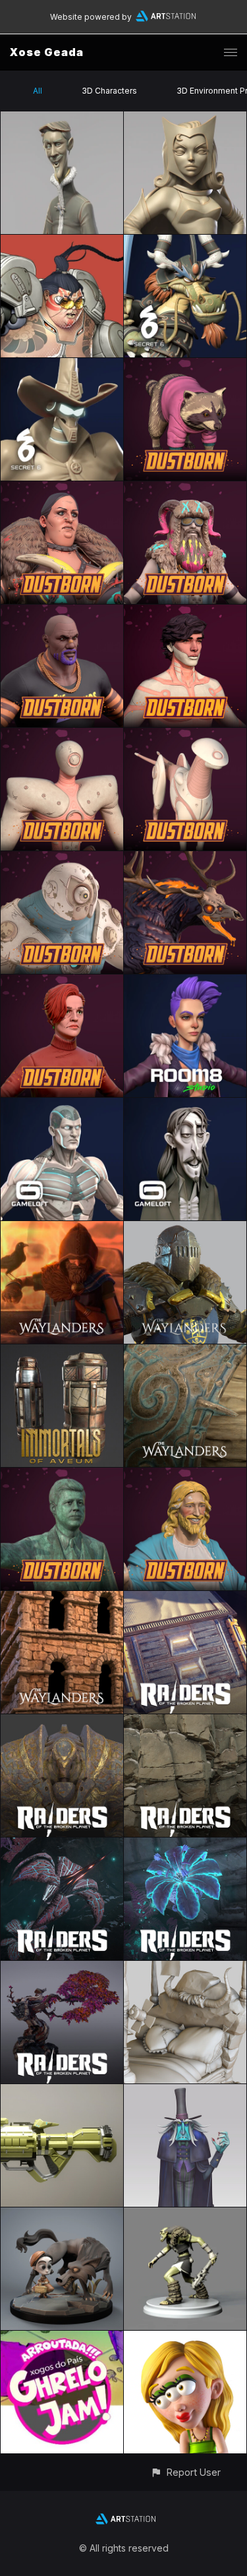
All (38, 91)
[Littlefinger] (62, 119)
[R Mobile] (185, 2338)
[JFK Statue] (62, 1475)
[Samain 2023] (185, 2092)
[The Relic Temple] (62, 1722)
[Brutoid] (185, 735)
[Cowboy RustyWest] (62, 366)
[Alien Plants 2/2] (62, 1845)
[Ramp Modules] (185, 1599)
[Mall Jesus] (185, 1475)
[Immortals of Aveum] (62, 1352)
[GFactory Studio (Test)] (185, 1968)
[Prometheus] (62, 1105)
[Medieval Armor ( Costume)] (185, 1229)
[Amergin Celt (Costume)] (62, 1229)
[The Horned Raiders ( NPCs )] (185, 489)
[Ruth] (62, 982)
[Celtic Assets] (185, 1352)
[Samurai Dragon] (185, 242)
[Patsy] (62, 489)
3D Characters (109, 91)
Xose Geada (47, 52)
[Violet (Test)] (185, 982)
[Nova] (62, 2092)
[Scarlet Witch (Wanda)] (185, 119)
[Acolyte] (62, 735)
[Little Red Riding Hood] (62, 2215)
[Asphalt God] (185, 859)
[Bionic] (62, 859)
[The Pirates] (185, 1105)
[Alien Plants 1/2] (185, 1845)
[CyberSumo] (62, 242)
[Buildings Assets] (62, 1599)
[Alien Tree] (62, 1968)
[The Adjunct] (185, 612)
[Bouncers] (62, 612)
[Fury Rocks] (185, 1722)
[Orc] (185, 2215)
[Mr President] (185, 366)
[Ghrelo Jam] (62, 2338)
